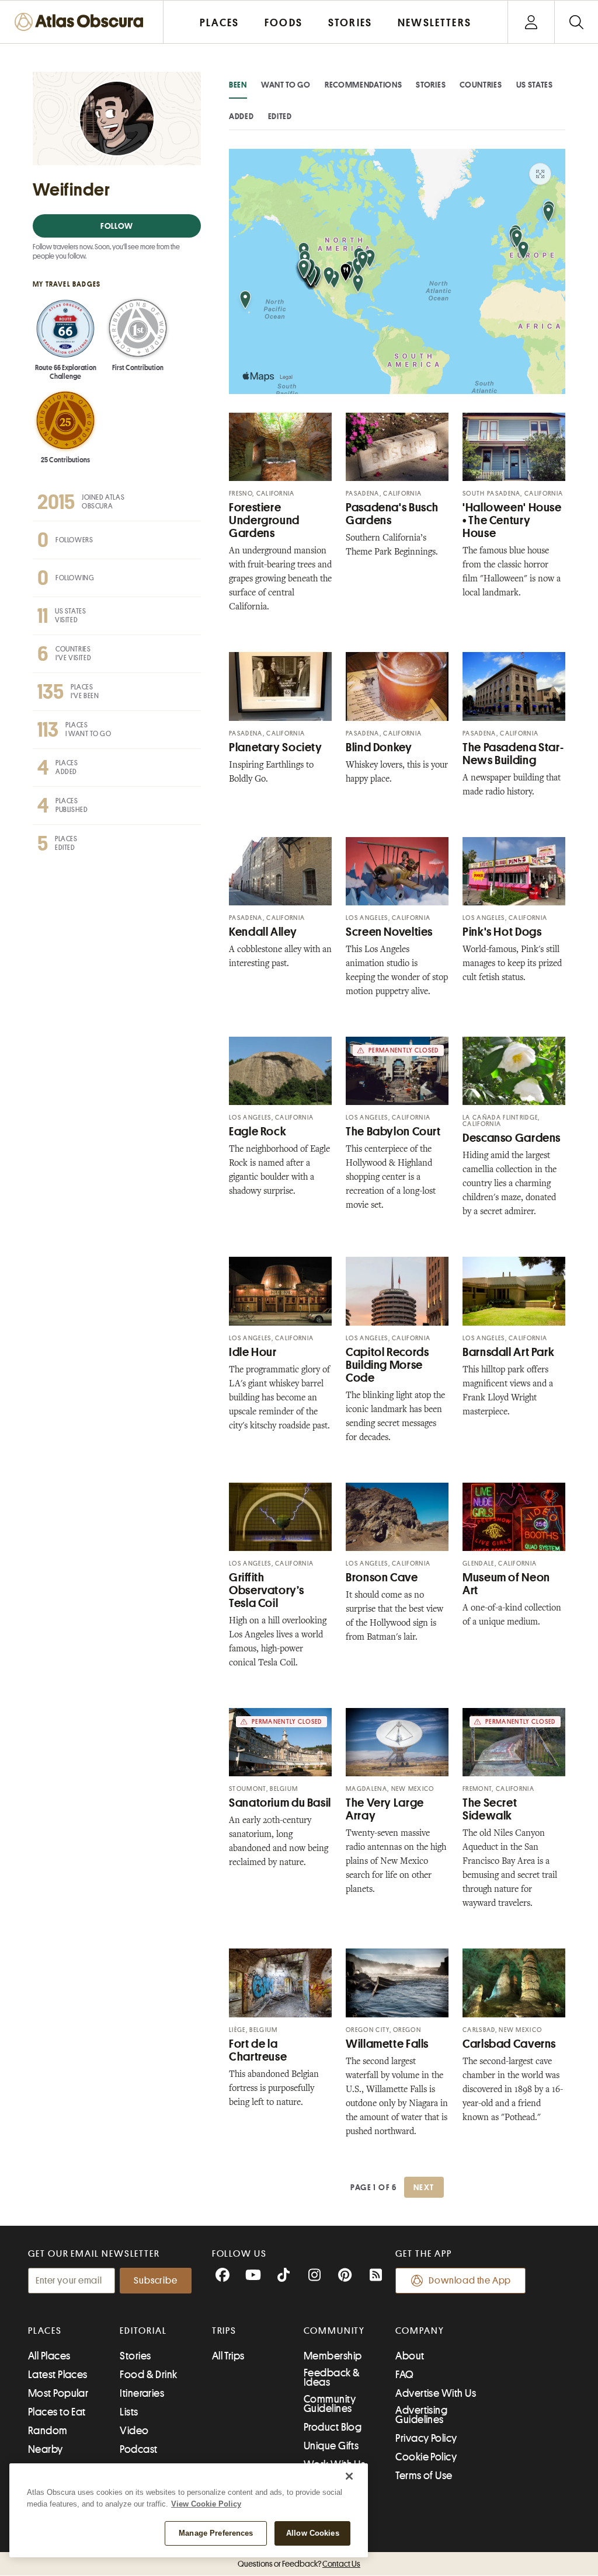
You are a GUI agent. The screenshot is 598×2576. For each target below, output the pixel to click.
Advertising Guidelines (421, 2415)
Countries (481, 85)
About (410, 2356)
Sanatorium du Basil (280, 1803)
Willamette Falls (387, 2044)
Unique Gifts (331, 2446)
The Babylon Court (393, 1132)
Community (334, 2331)
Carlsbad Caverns (509, 2044)
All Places (49, 2356)
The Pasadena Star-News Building (513, 754)
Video (134, 2431)
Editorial (143, 2331)
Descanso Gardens (512, 1138)
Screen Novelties (389, 932)
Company (420, 2331)
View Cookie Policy (206, 2504)
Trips (225, 2331)
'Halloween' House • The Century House (512, 520)
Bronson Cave (382, 1578)
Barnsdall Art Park (508, 1352)
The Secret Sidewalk (490, 1809)
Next (424, 2187)
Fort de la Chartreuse (258, 2050)
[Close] (349, 2476)
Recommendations (364, 85)
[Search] (576, 22)
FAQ (404, 2375)
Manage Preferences (216, 2533)
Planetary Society (276, 747)
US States (535, 85)
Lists (129, 2412)
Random (48, 2431)
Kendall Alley (263, 932)
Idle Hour (253, 1352)
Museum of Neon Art (506, 1584)
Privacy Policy (426, 2438)
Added (241, 116)
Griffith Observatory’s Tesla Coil (266, 1590)
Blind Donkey (379, 747)
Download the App (470, 2281)
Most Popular (58, 2393)
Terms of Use (424, 2476)
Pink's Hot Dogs (502, 932)
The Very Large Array (385, 1809)
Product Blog (333, 2427)
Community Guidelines (330, 2404)
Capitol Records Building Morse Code (387, 1365)
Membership (333, 2356)
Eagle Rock (258, 1132)
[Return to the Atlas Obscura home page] (82, 22)
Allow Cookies (313, 2533)
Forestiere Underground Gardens (264, 520)
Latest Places (58, 2375)
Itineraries (142, 2393)
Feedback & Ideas (332, 2378)
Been (238, 85)
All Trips (228, 2356)
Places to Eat (57, 2412)
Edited (280, 116)
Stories (431, 85)
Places (45, 2331)
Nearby (46, 2449)
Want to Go (286, 85)
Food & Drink (148, 2375)
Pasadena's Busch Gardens (392, 514)
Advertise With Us (436, 2393)
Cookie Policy (426, 2457)
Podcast (138, 2449)
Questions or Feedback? (299, 2564)
